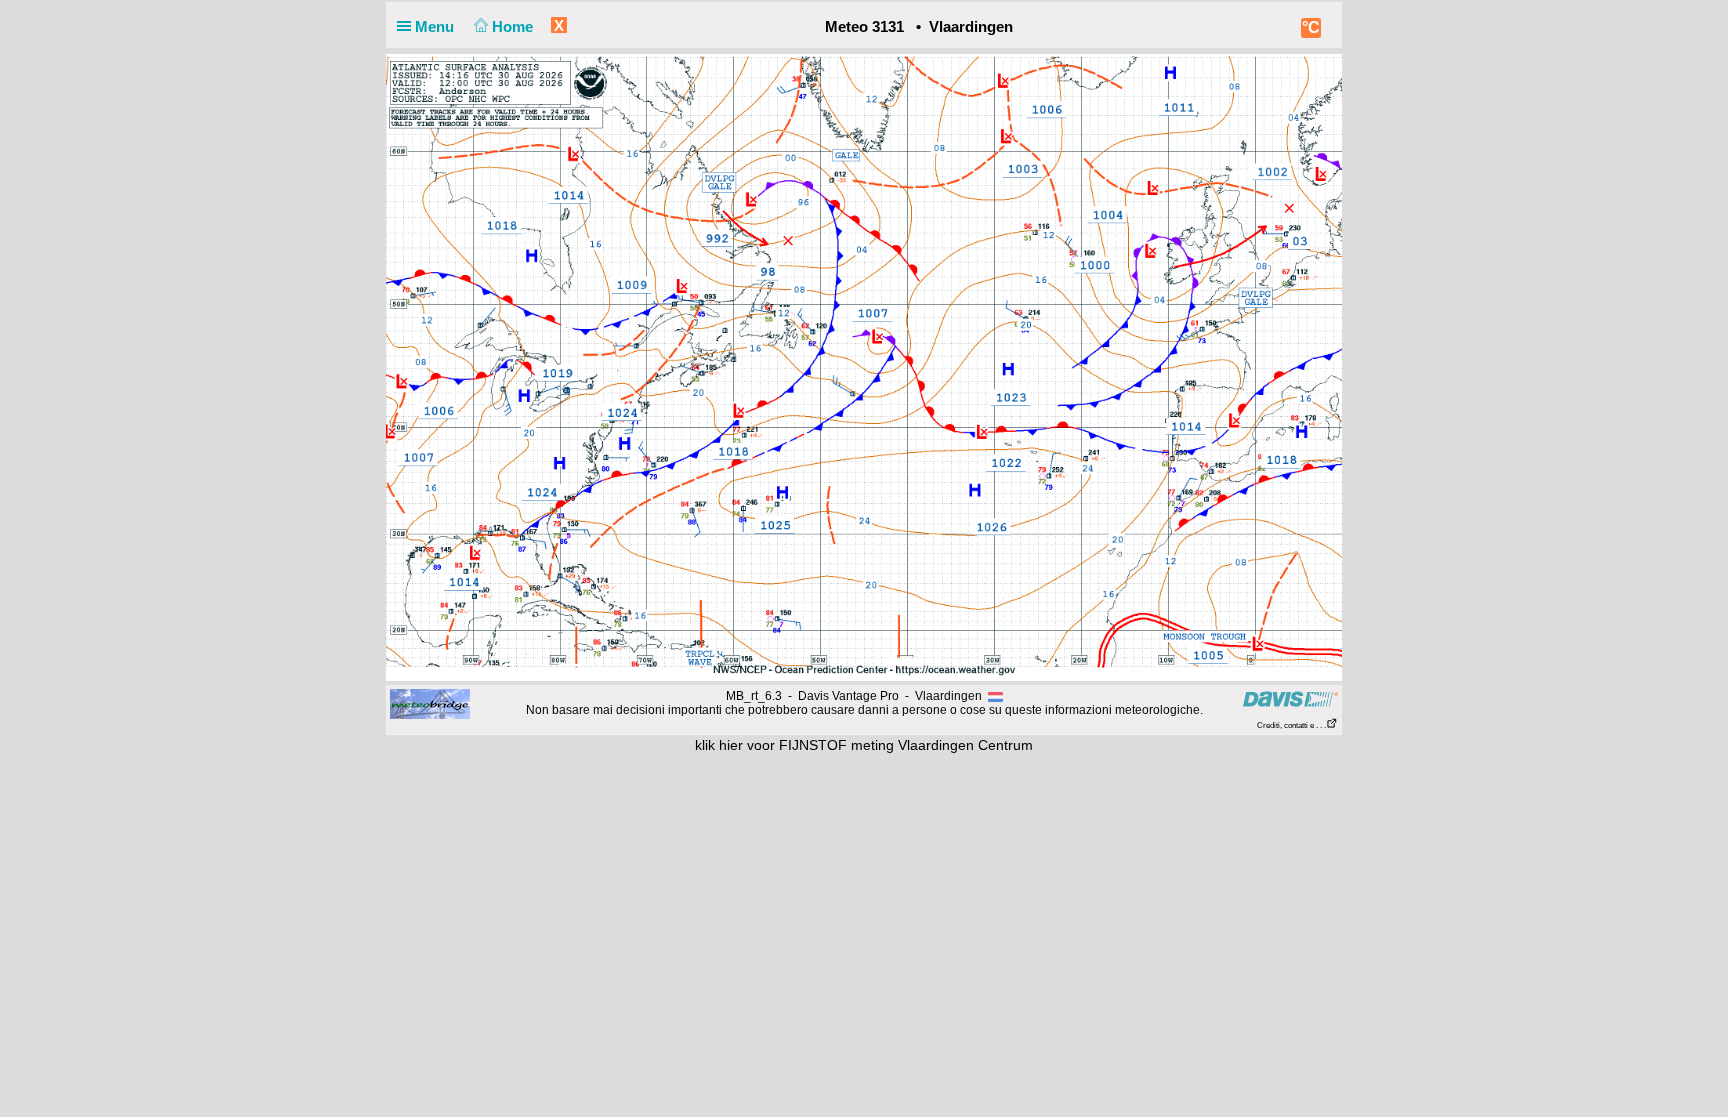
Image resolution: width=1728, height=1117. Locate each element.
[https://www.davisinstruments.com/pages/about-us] (1290, 698)
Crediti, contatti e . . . (1291, 725)
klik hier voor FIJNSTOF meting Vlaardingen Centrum (864, 745)
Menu (436, 26)
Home (514, 26)
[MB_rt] (430, 703)
